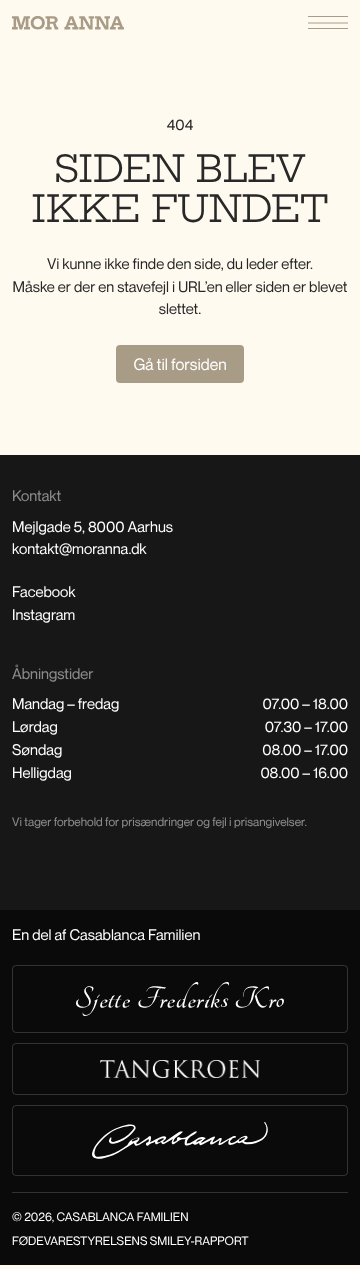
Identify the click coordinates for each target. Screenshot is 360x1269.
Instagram (43, 615)
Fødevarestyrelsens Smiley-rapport (130, 1240)
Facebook (44, 592)
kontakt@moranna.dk (79, 549)
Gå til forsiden (179, 364)
